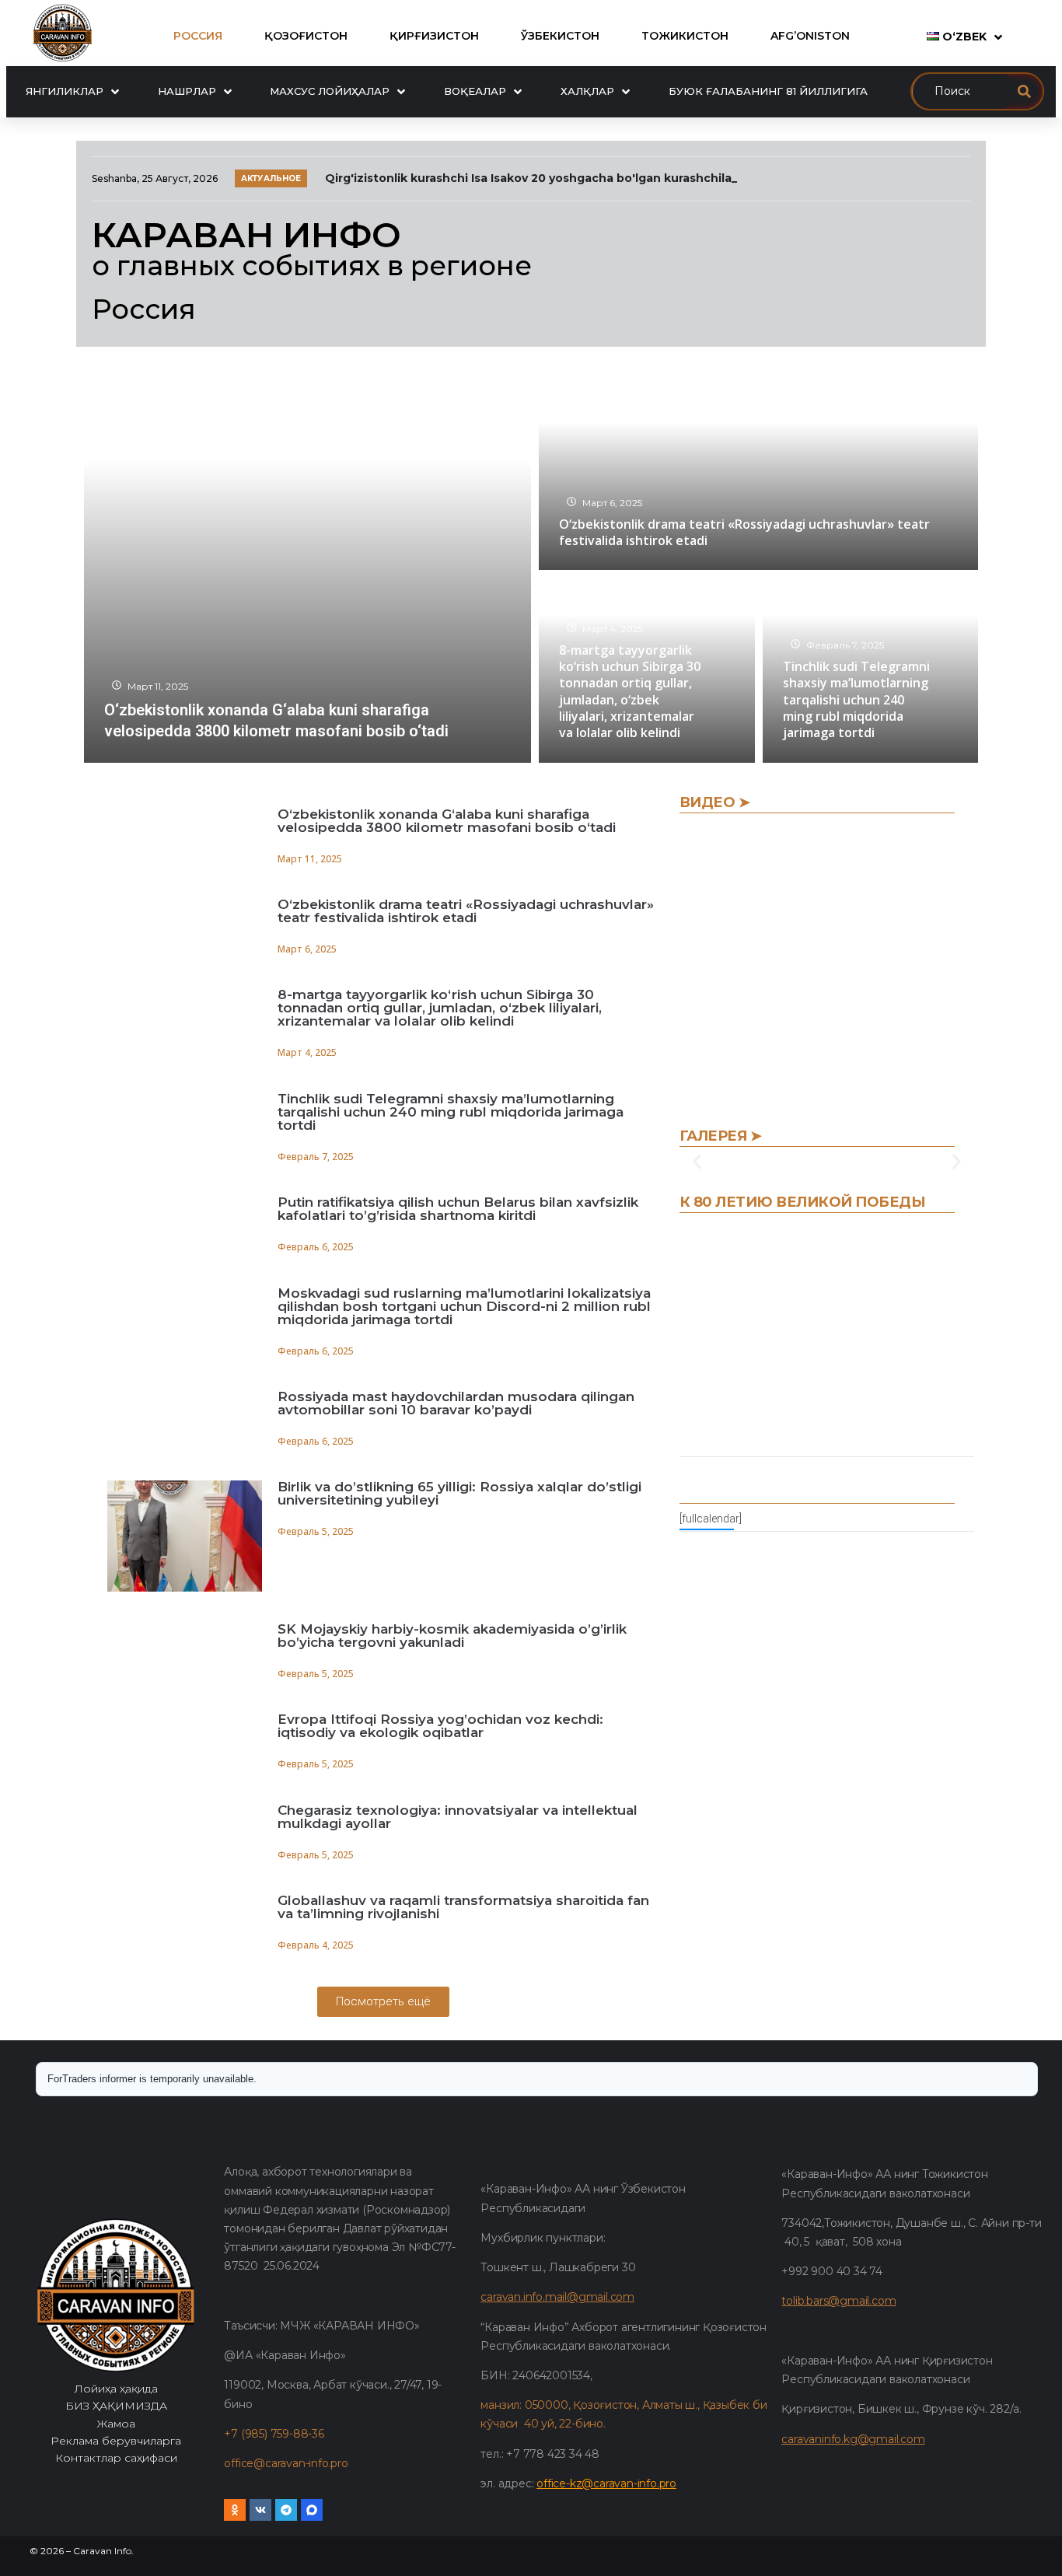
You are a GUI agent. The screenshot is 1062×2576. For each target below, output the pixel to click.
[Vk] (260, 2510)
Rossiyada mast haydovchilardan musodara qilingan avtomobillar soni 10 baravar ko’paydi (456, 1403)
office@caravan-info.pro (286, 2463)
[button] (697, 1162)
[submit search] (1024, 91)
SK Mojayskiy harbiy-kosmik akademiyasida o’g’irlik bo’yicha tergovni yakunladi (452, 1636)
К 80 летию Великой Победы (803, 1202)
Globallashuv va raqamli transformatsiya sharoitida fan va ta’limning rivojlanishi (463, 1907)
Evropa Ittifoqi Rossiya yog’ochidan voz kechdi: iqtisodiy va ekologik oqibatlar (440, 1726)
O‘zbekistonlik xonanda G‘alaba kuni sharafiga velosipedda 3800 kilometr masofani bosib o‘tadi (447, 821)
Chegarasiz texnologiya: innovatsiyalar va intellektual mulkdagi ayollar (458, 1817)
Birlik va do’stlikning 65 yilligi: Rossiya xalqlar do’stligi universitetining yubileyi (459, 1493)
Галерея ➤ (721, 1136)
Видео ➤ (715, 802)
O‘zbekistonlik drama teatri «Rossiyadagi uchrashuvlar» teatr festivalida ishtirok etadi (466, 911)
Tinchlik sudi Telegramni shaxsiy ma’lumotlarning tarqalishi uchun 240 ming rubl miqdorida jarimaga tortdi (451, 1112)
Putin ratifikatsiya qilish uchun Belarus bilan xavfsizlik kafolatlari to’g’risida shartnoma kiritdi (458, 1209)
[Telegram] (286, 2510)
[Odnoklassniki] (235, 2510)
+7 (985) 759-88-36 (274, 2434)
